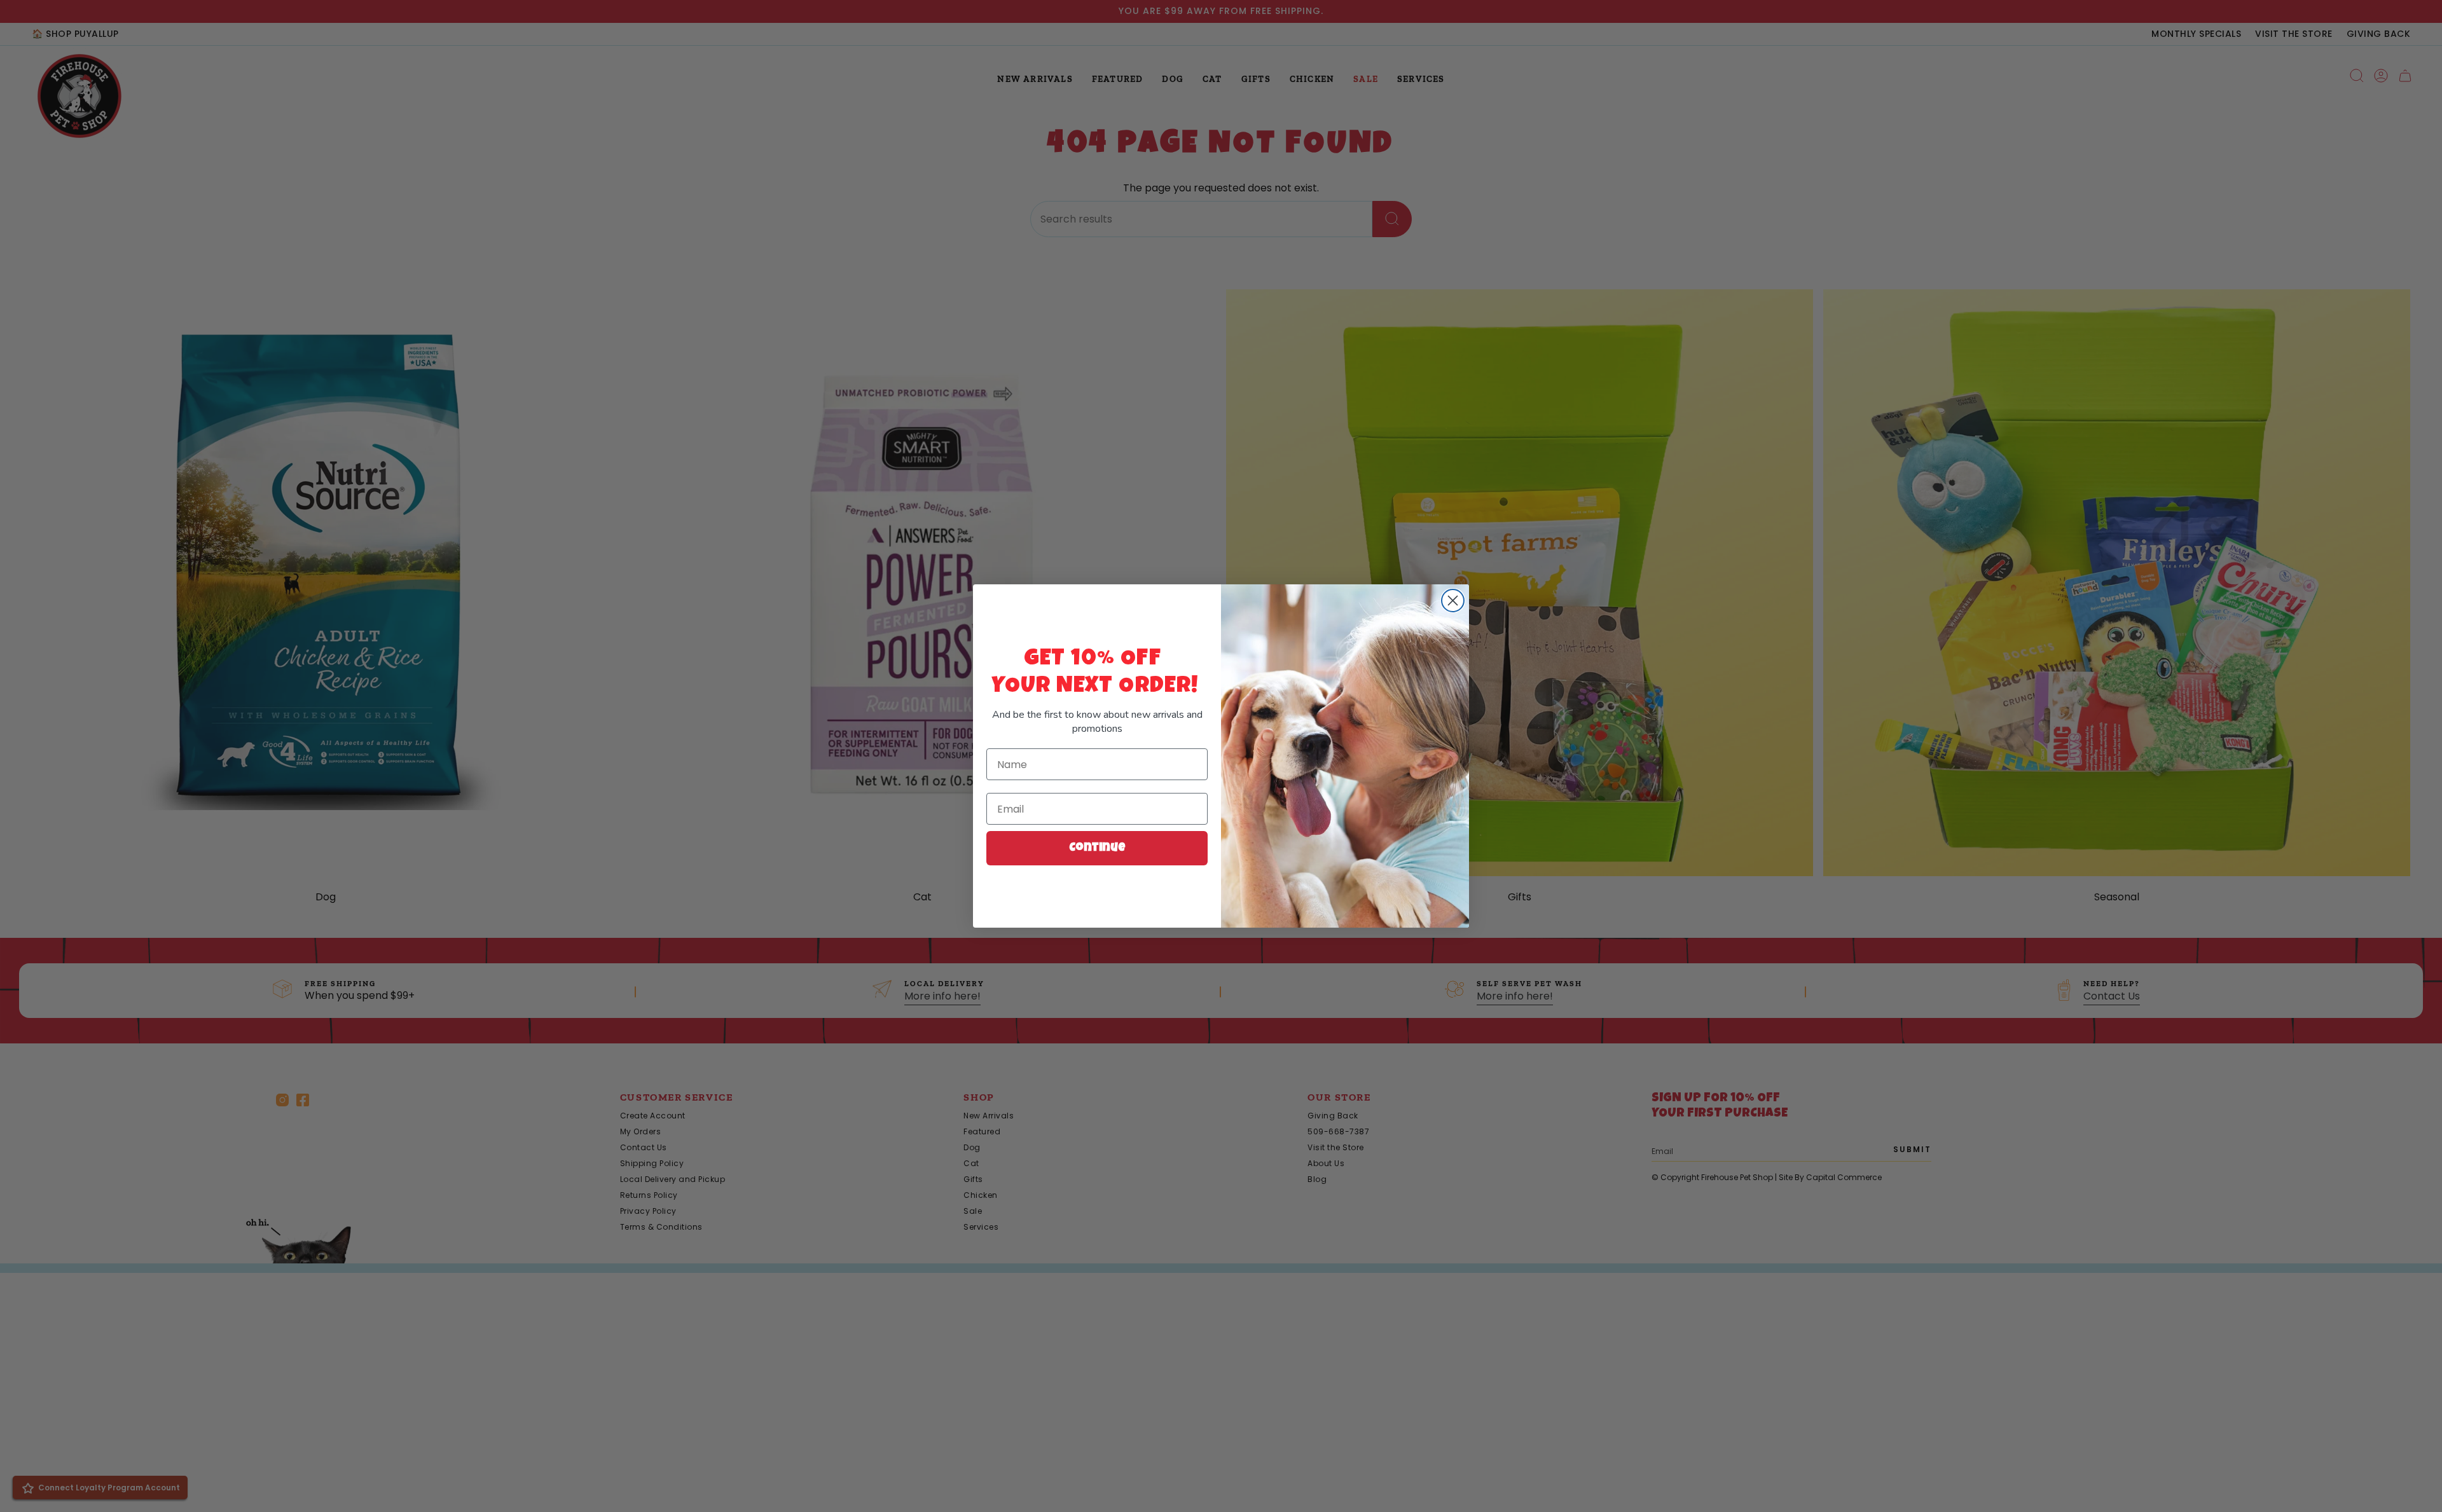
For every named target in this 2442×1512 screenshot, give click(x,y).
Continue (1097, 848)
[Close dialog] (1453, 601)
